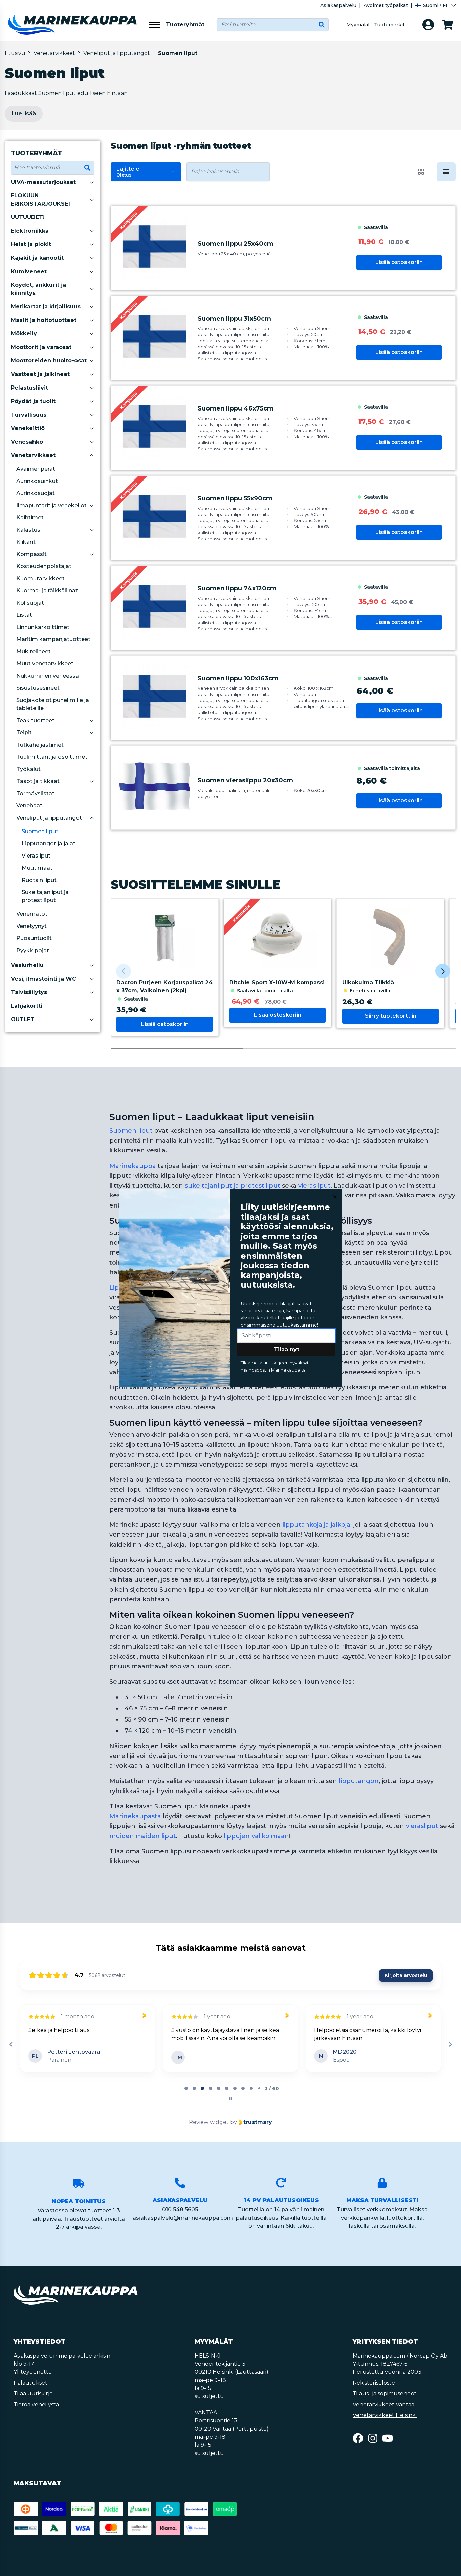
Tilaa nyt (287, 1349)
